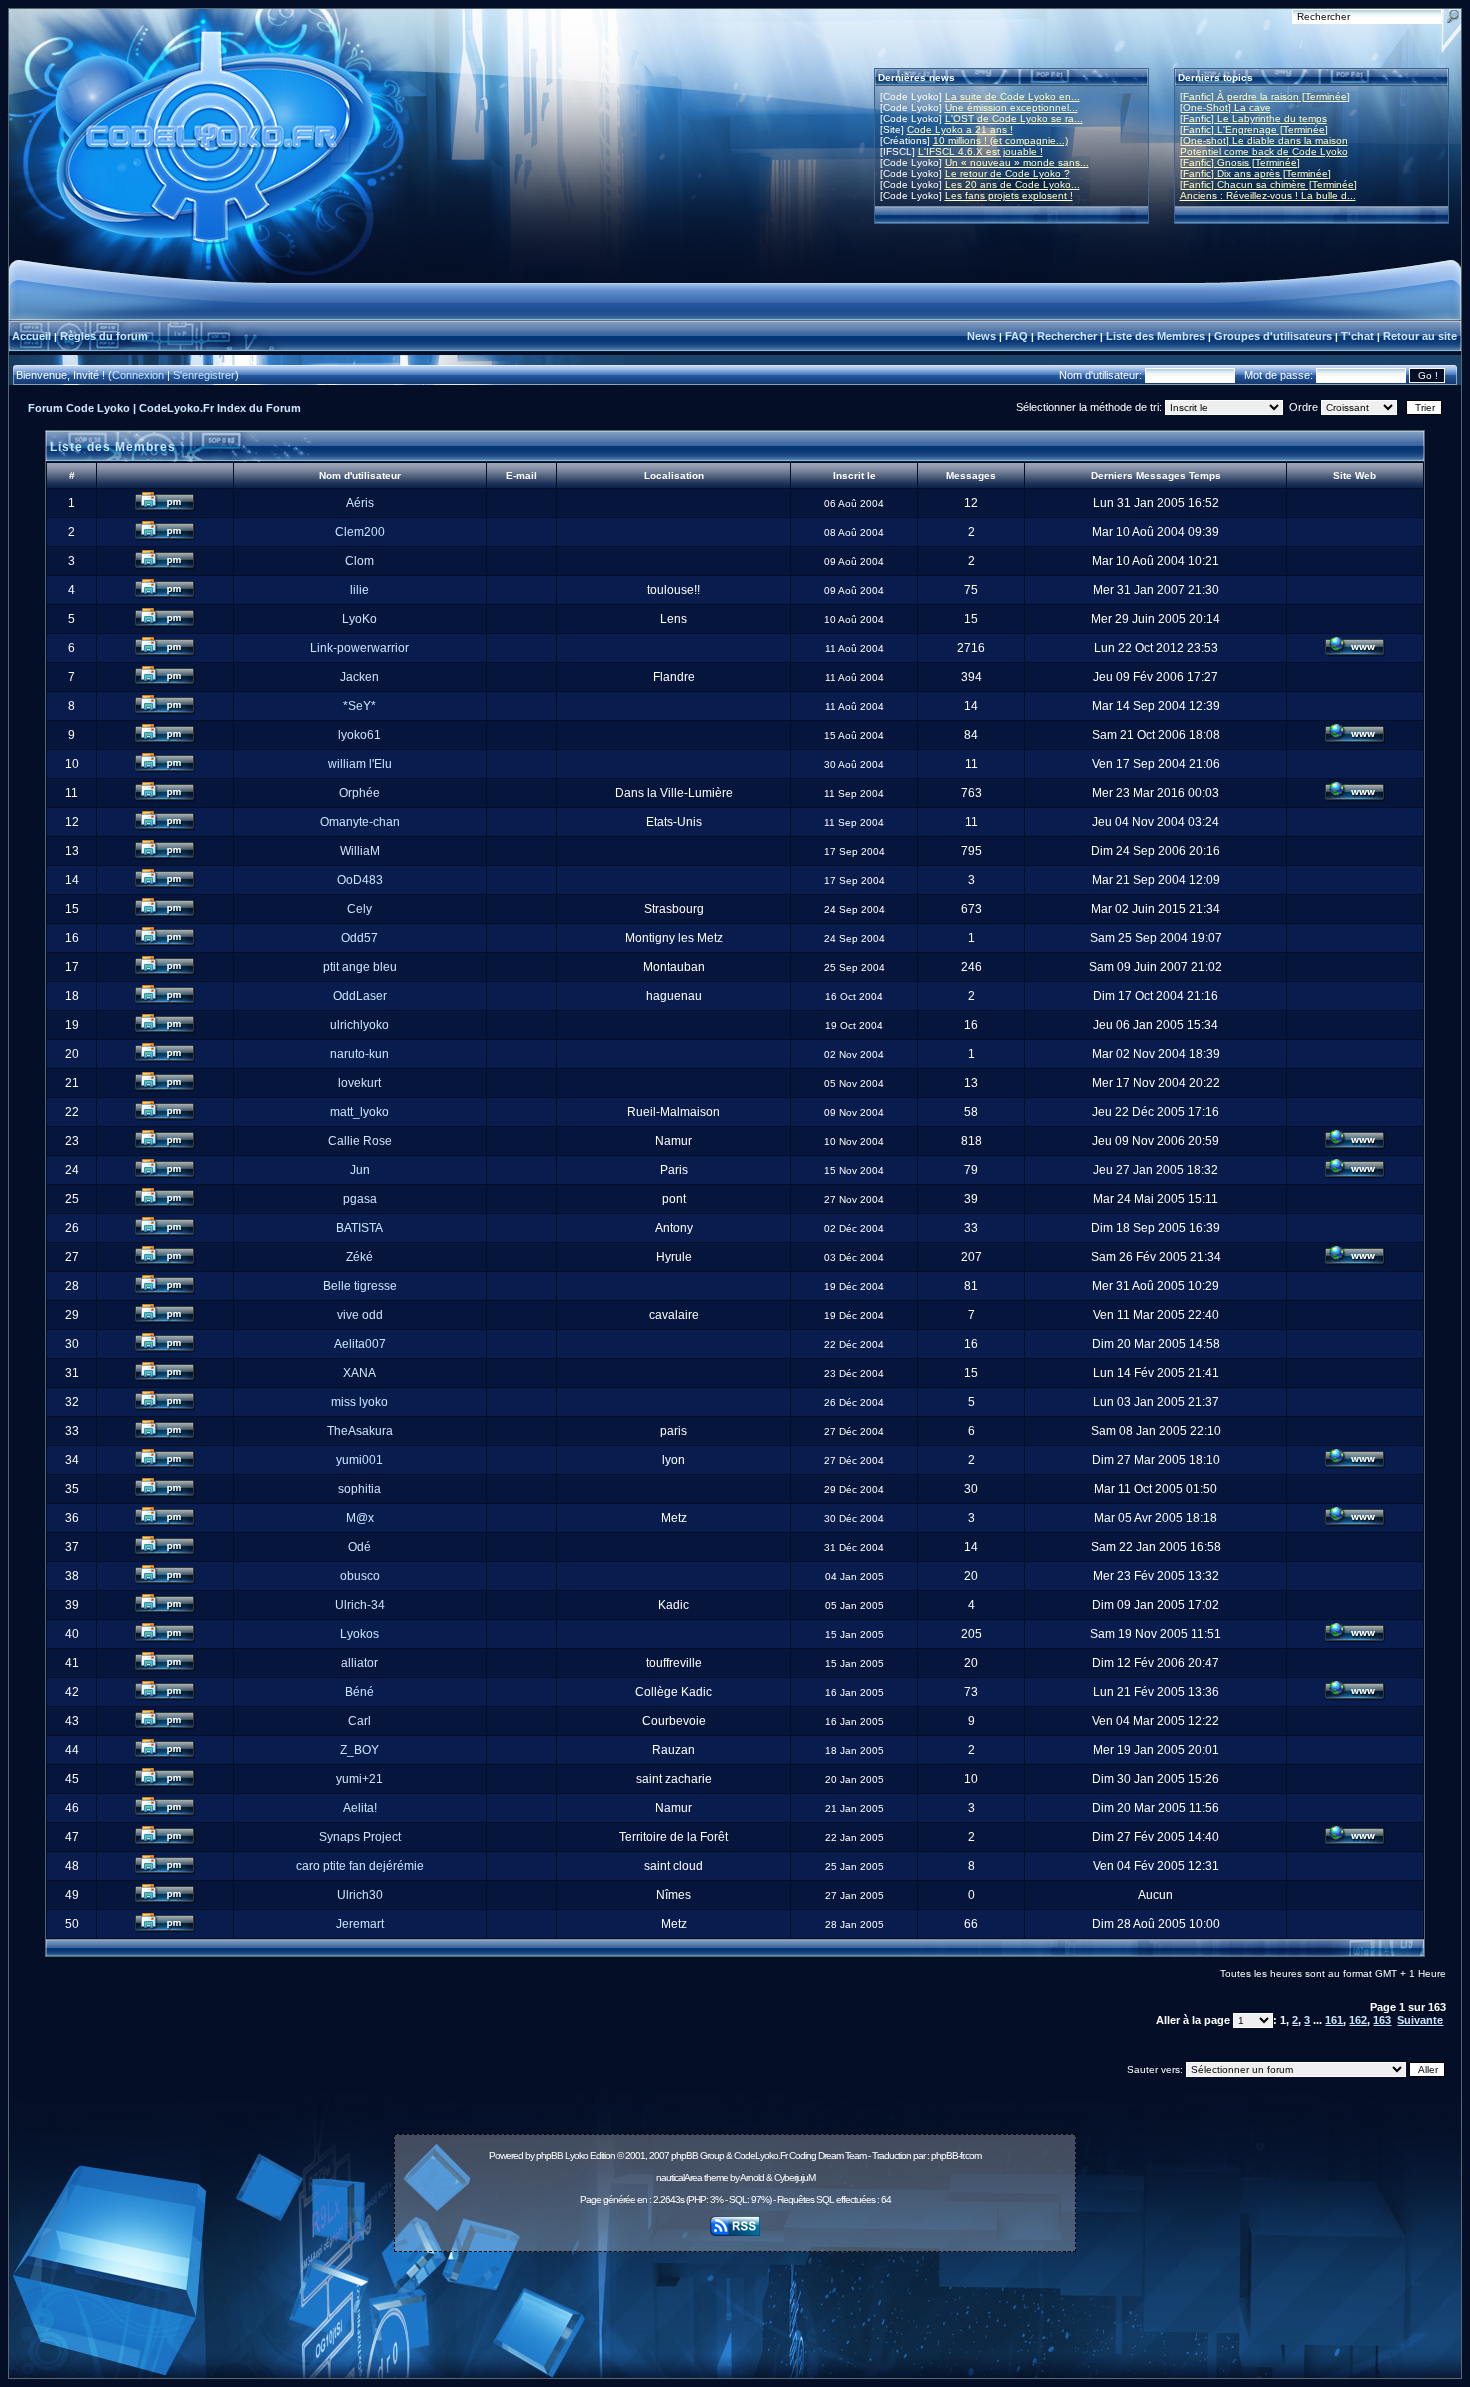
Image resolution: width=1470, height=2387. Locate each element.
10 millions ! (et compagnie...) (1000, 140)
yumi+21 (359, 1779)
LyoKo (359, 619)
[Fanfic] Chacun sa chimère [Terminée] (1268, 184)
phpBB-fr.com (956, 2155)
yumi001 (359, 1460)
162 (1358, 2020)
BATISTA (359, 1228)
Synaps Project (360, 1837)
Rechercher (1067, 336)
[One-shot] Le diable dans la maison (1264, 140)
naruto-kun (359, 1054)
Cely (359, 909)
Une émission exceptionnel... (1011, 107)
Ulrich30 (360, 1895)
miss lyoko (359, 1402)
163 (1382, 2020)
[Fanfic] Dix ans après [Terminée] (1255, 173)
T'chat (1357, 336)
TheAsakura (360, 1431)
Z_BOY (359, 1750)
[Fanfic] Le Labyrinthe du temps (1253, 118)
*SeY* (359, 706)
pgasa (360, 1199)
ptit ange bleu (360, 967)
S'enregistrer (204, 375)
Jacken (359, 677)
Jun (360, 1170)
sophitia (359, 1489)
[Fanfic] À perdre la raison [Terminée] (1265, 96)
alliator (359, 1663)
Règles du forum (104, 336)
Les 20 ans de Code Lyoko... (1012, 184)
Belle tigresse (360, 1286)
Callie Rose (360, 1141)
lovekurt (359, 1083)
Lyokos (359, 1634)
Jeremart (360, 1924)
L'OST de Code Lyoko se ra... (1014, 118)
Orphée (359, 793)
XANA (359, 1373)
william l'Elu (360, 764)
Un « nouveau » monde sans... (1017, 162)
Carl (359, 1721)
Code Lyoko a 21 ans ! (960, 129)
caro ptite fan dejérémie (360, 1866)
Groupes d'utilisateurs (1273, 336)
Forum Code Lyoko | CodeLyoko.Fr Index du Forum (164, 408)
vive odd (360, 1315)
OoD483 (360, 880)
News (981, 336)
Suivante (1420, 2020)
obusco (360, 1576)
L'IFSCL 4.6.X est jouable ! (980, 151)
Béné (359, 1692)
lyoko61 (359, 735)
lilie (359, 590)
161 (1334, 2020)
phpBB (549, 2155)
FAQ (1016, 336)
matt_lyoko (359, 1112)
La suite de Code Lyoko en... (1012, 96)
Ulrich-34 (360, 1605)
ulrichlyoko (359, 1025)
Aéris (360, 503)
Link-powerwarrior (359, 648)
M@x (360, 1518)
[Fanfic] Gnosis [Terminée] (1240, 162)
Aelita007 (360, 1344)
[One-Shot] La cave (1225, 107)
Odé (359, 1547)
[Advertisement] (735, 2304)
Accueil (31, 336)
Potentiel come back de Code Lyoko (1264, 151)
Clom (359, 561)
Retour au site (1420, 336)
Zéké (359, 1257)
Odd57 (359, 938)
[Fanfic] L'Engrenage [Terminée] (1254, 129)
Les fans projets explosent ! (1009, 195)
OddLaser (360, 996)
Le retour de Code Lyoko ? (1007, 173)
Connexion (138, 375)
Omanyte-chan (360, 822)
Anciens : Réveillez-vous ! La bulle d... (1268, 195)
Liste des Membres (1155, 336)
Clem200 (360, 532)
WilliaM (360, 851)
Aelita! (360, 1808)
